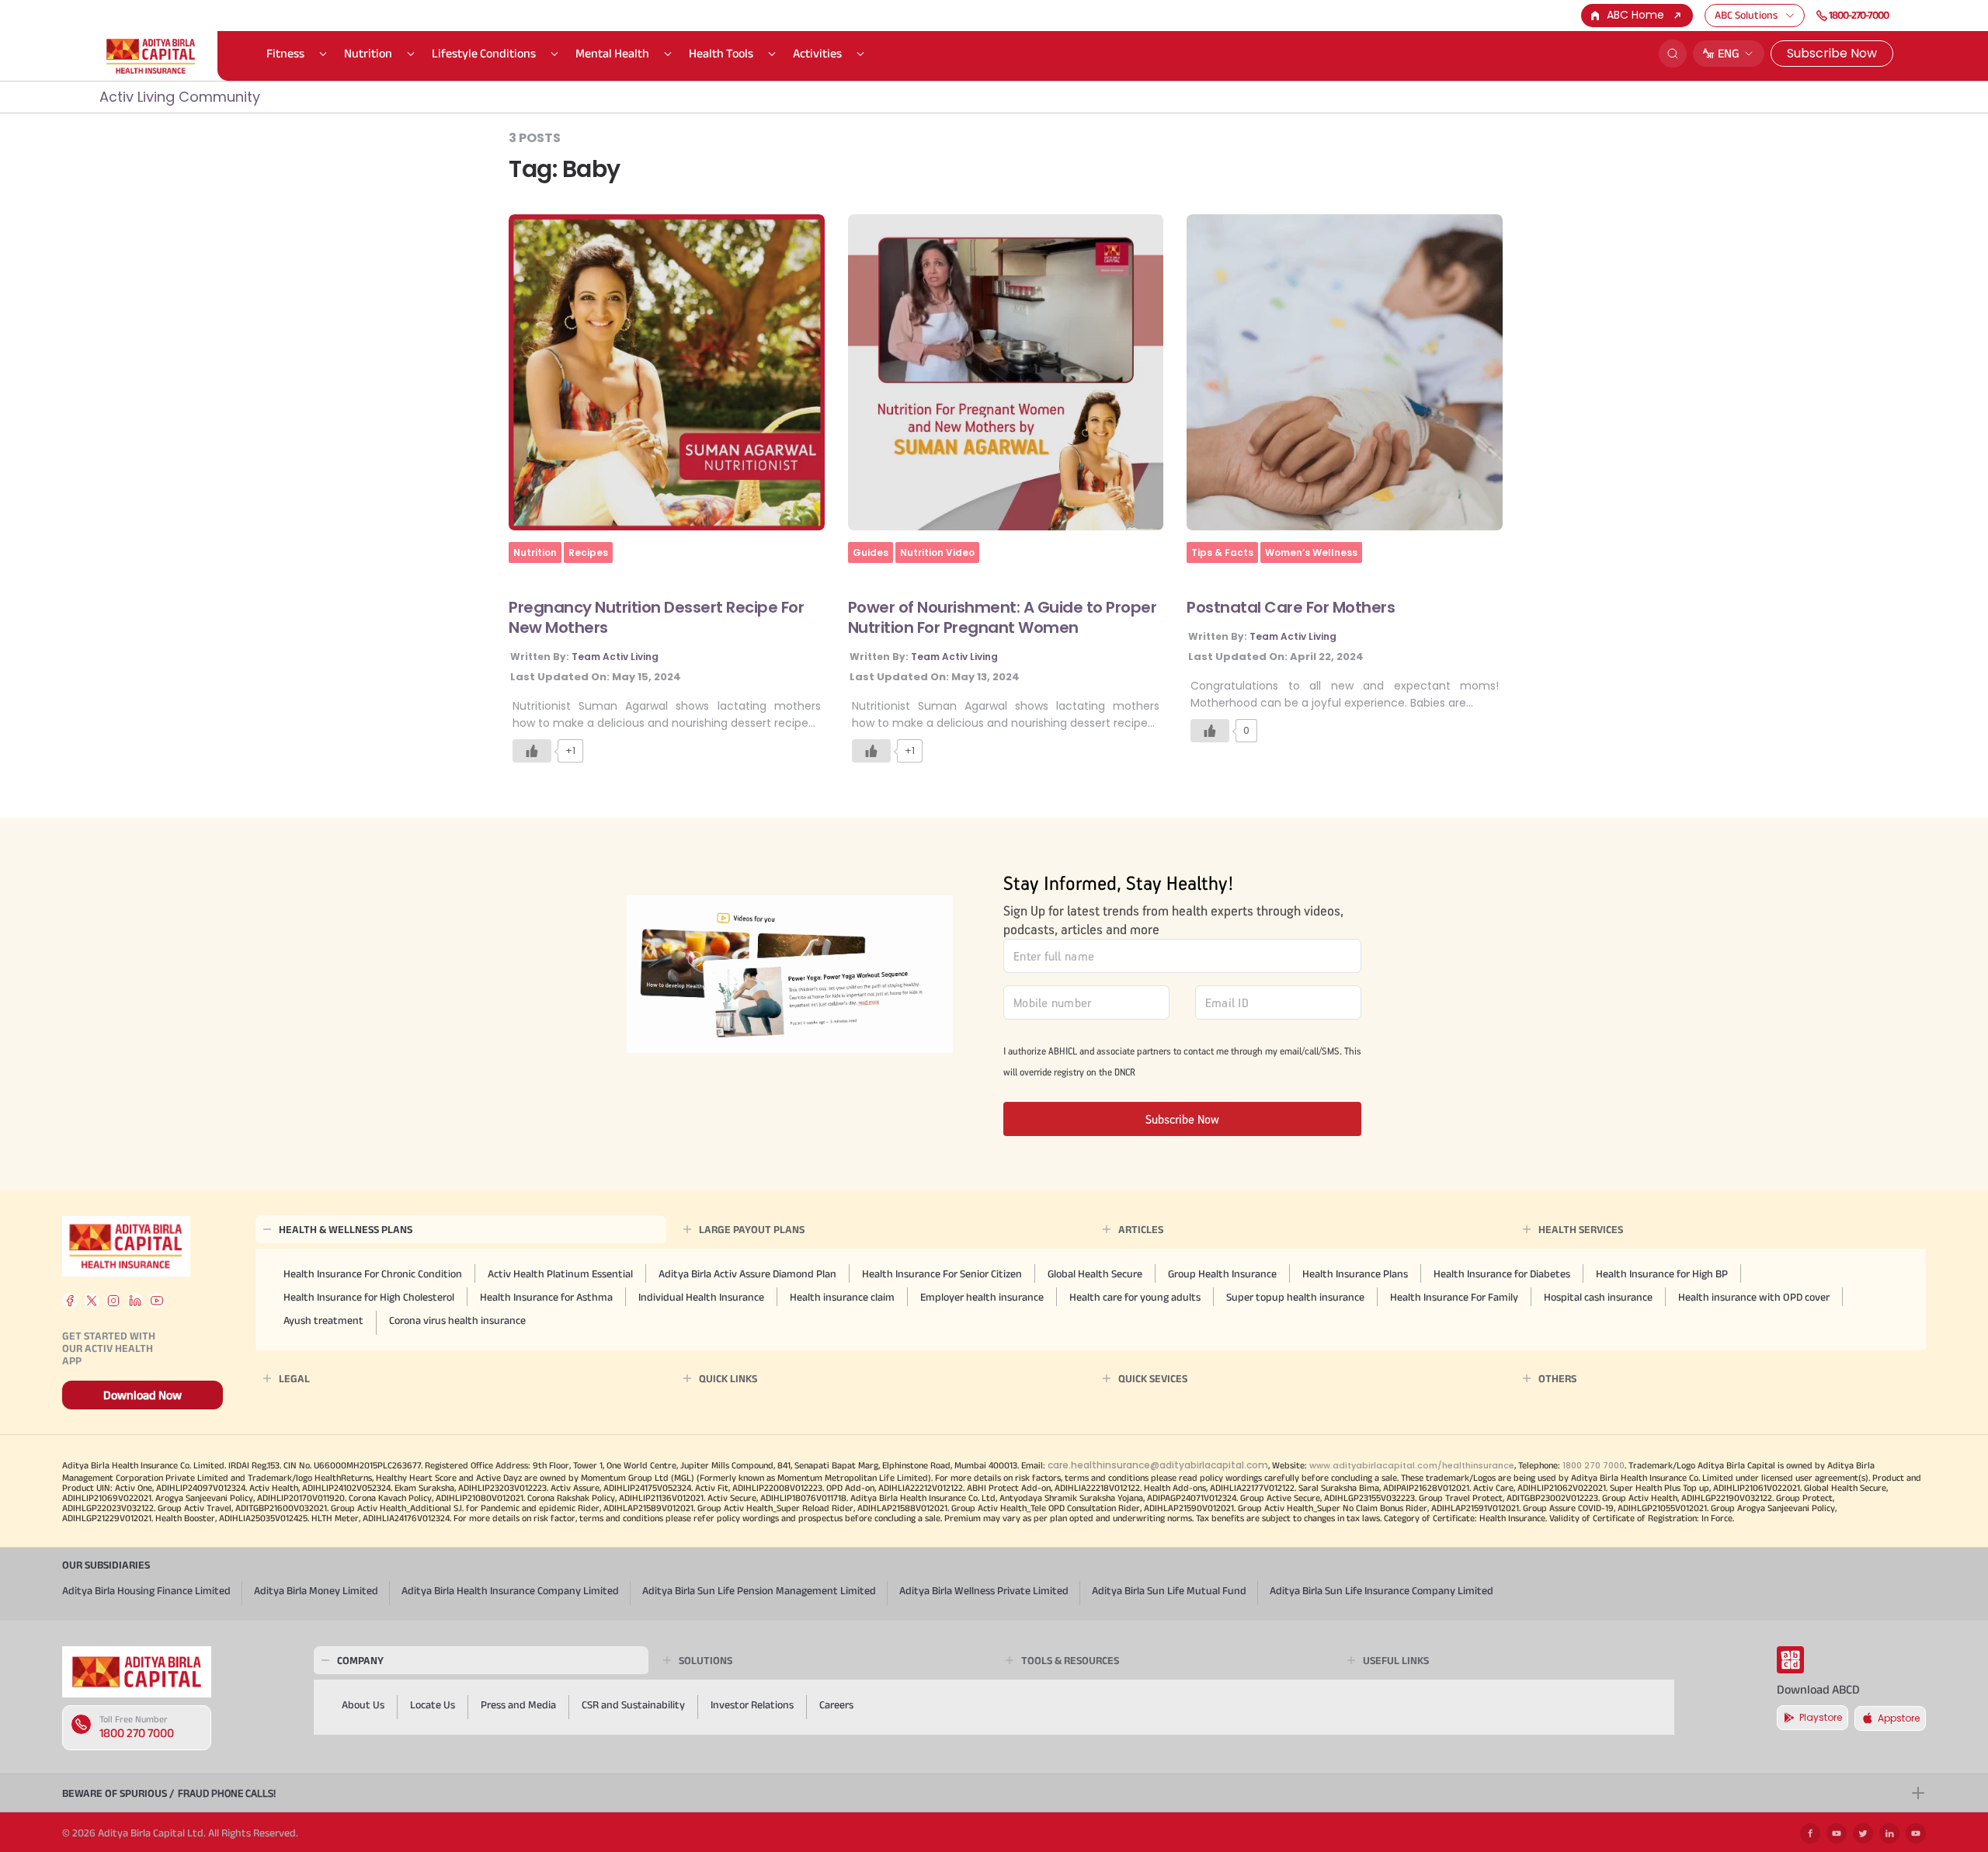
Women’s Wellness (1311, 552)
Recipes (588, 552)
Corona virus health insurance (457, 1320)
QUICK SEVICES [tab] (1153, 1378)
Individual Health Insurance (701, 1297)
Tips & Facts (1222, 552)
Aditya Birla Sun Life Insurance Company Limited (1382, 1590)
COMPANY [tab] (360, 1660)
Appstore (1899, 1718)
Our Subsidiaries (106, 1565)
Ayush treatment (323, 1320)
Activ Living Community (180, 97)
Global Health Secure (1095, 1273)
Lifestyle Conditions (484, 53)
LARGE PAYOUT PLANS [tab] (752, 1229)
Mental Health (612, 53)
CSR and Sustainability (633, 1704)
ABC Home (1635, 15)
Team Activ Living (615, 657)
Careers (836, 1704)
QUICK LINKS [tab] (728, 1378)
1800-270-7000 (1859, 15)
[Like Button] (532, 751)
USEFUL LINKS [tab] (1396, 1660)
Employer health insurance (982, 1297)
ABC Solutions (1746, 15)
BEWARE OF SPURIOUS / (169, 1793)
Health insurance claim (842, 1297)
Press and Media (518, 1704)
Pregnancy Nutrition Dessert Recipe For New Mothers (656, 617)
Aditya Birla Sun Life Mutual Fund (1169, 1590)
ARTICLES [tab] (1141, 1229)
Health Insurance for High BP (1662, 1273)
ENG (1729, 53)
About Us (363, 1704)
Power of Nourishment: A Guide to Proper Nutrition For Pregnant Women (1003, 617)
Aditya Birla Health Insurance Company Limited (510, 1590)
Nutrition (368, 53)
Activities (817, 53)
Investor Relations (752, 1704)
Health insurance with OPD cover (1754, 1297)
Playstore (1821, 1717)
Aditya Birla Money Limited (316, 1590)
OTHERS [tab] (1557, 1378)
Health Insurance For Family (1454, 1297)
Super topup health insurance (1295, 1297)
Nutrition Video (937, 552)
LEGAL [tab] (294, 1378)
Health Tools (721, 53)
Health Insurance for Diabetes (1502, 1273)
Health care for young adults (1135, 1297)
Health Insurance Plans (1355, 1273)
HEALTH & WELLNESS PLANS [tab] (346, 1229)
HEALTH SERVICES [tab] (1581, 1229)
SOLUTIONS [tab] (706, 1660)
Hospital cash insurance (1598, 1297)
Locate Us (433, 1704)
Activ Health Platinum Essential (560, 1273)
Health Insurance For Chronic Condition (373, 1273)
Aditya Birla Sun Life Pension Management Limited (759, 1590)
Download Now (142, 1395)
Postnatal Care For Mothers (1291, 607)
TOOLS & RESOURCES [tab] (1070, 1660)
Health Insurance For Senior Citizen (942, 1273)
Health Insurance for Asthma (546, 1297)
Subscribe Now (1832, 53)
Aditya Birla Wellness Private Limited (984, 1590)
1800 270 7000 (137, 1733)
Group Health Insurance (1222, 1273)
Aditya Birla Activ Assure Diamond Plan (747, 1273)
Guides (871, 552)
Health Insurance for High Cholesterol (369, 1297)
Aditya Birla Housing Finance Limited (146, 1590)
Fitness (285, 53)
